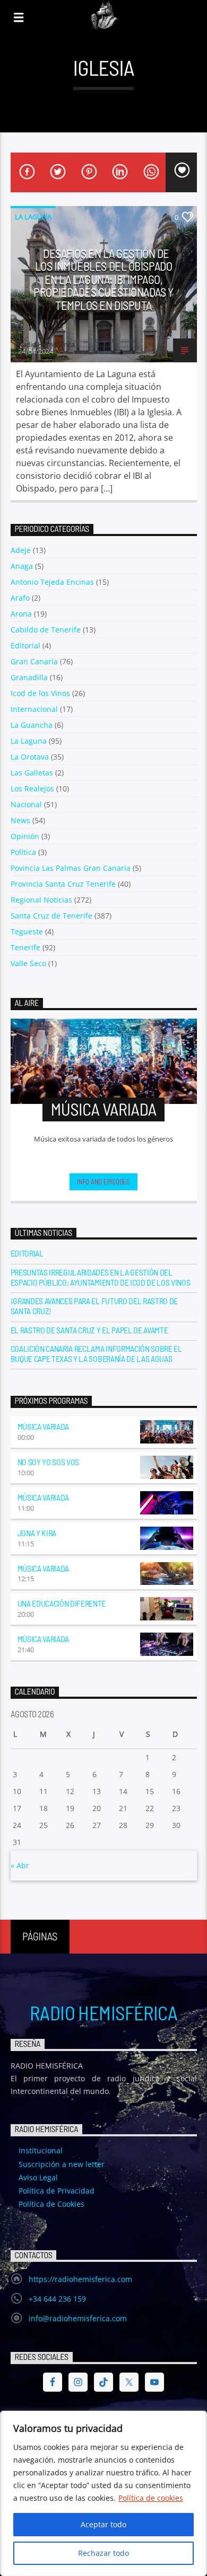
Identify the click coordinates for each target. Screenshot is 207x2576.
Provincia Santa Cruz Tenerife (63, 884)
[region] (103, 2493)
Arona (21, 614)
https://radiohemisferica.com (80, 2279)
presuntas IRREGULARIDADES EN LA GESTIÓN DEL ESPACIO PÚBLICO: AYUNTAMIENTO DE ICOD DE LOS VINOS (101, 1277)
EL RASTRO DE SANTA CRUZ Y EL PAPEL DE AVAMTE (89, 1330)
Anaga (22, 566)
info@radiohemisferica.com (78, 2318)
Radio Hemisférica (103, 2012)
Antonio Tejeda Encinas (52, 582)
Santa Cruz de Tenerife (51, 916)
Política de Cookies (51, 2204)
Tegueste (27, 932)
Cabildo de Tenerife (46, 630)
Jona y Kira (37, 1533)
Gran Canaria (34, 661)
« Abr (20, 1865)
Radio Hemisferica (46, 344)
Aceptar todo (103, 2524)
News (20, 820)
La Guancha (32, 725)
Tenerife (25, 947)
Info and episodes (103, 1182)
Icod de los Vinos (40, 693)
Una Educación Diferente (62, 1603)
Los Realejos (32, 788)
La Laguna (33, 217)
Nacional (26, 804)
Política (23, 852)
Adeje (21, 550)
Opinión (25, 836)
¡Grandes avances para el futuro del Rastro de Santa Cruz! (94, 1306)
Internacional (34, 709)
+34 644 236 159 (57, 2299)
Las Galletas (32, 773)
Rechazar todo (103, 2553)
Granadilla (29, 677)
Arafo (20, 598)
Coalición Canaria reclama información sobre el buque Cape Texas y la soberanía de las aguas (96, 1353)
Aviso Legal (38, 2177)
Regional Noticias (41, 900)
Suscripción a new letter (62, 2164)
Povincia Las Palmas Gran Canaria (71, 868)
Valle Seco (28, 963)
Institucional (41, 2150)
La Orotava (30, 757)
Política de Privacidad (57, 2191)
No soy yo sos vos (49, 1462)
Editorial (25, 645)
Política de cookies (151, 2498)
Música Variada (44, 1426)
